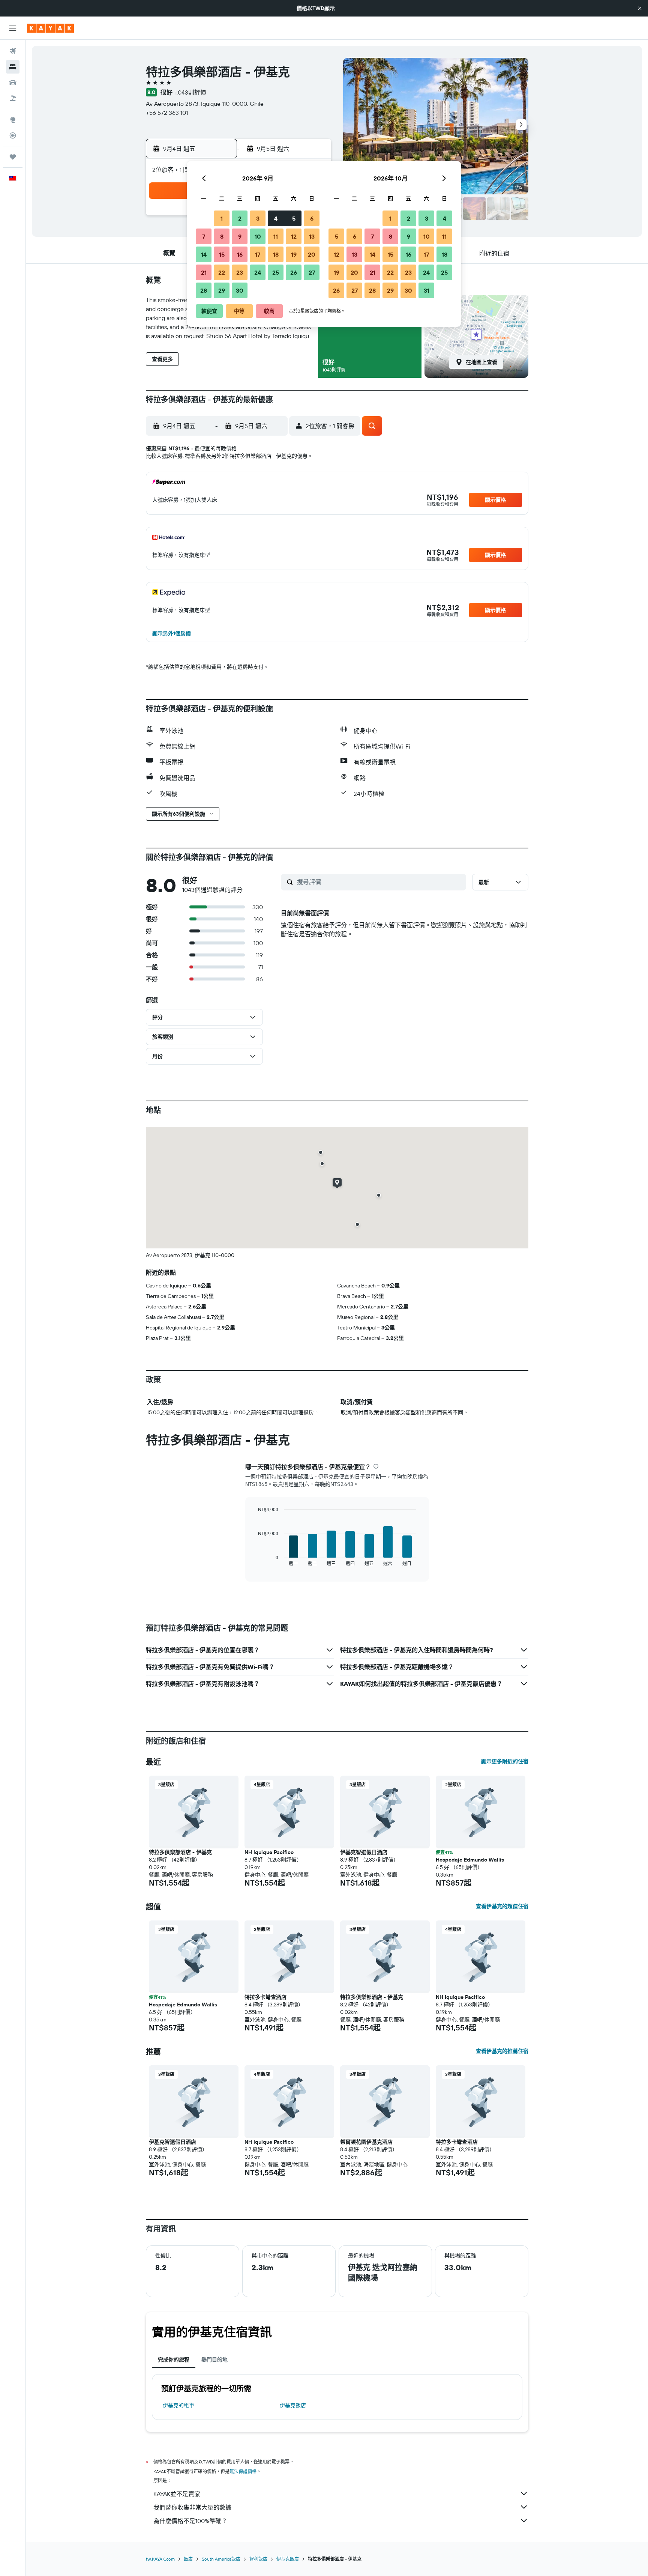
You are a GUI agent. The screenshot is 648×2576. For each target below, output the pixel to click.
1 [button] (222, 218)
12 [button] (294, 236)
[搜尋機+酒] (13, 98)
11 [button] (276, 236)
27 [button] (312, 272)
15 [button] (222, 254)
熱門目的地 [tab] (214, 2359)
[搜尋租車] (13, 83)
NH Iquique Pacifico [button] (269, 1852)
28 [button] (204, 290)
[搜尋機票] (13, 51)
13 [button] (312, 236)
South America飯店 (221, 2559)
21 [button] (204, 272)
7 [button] (204, 236)
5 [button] (294, 218)
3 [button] (258, 218)
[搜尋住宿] (13, 67)
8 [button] (222, 236)
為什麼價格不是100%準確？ (190, 2521)
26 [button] (294, 272)
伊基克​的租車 (178, 2405)
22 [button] (222, 272)
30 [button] (240, 290)
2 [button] (240, 218)
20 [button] (312, 254)
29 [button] (222, 290)
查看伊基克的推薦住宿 (502, 2051)
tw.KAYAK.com (160, 2559)
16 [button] (240, 254)
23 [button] (240, 272)
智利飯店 (258, 2559)
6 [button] (312, 218)
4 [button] (276, 218)
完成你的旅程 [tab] (174, 2359)
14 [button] (204, 254)
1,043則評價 (190, 92)
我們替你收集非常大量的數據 (192, 2507)
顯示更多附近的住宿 (505, 1761)
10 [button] (258, 236)
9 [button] (240, 236)
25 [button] (276, 272)
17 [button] (258, 254)
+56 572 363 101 (167, 113)
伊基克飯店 (293, 2405)
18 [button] (276, 254)
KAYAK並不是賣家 (177, 2494)
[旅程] (13, 157)
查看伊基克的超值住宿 (502, 1906)
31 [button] (427, 290)
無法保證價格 (243, 2471)
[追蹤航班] (13, 135)
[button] (640, 8)
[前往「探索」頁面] (13, 120)
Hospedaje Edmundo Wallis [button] (470, 1860)
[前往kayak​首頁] (50, 28)
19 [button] (294, 254)
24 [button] (258, 272)
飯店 (188, 2559)
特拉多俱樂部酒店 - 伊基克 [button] (180, 1852)
